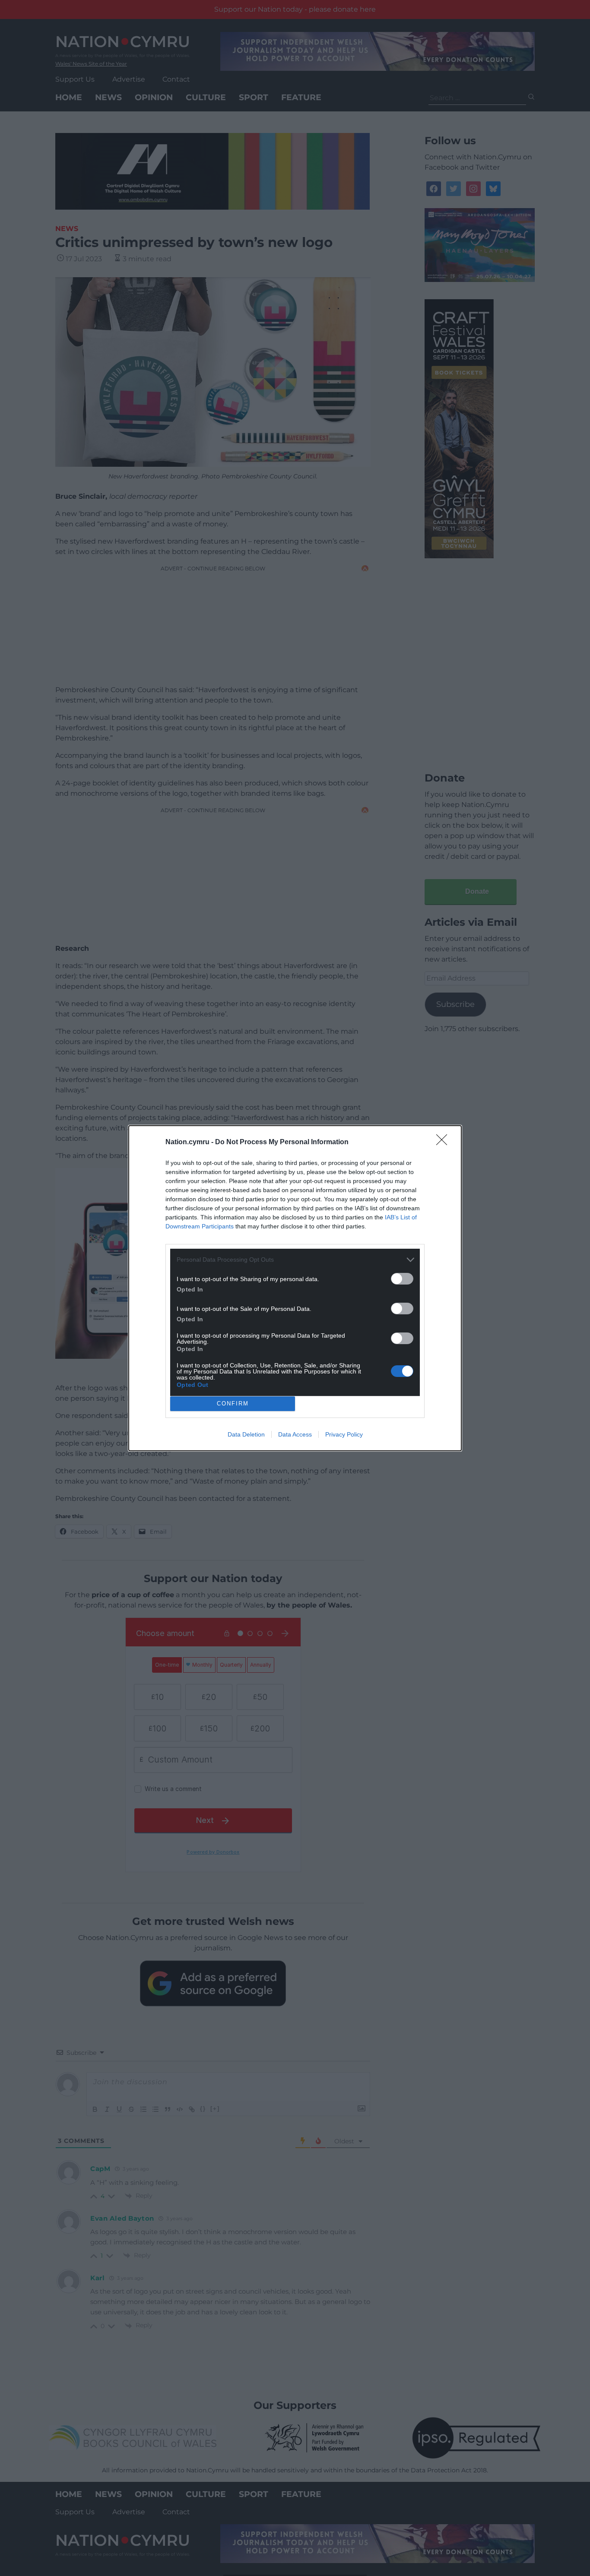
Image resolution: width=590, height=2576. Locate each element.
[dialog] (295, 1288)
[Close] (444, 1142)
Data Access (295, 1434)
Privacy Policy (344, 1434)
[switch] (402, 1279)
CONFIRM (233, 1404)
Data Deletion (246, 1434)
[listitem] (295, 1260)
